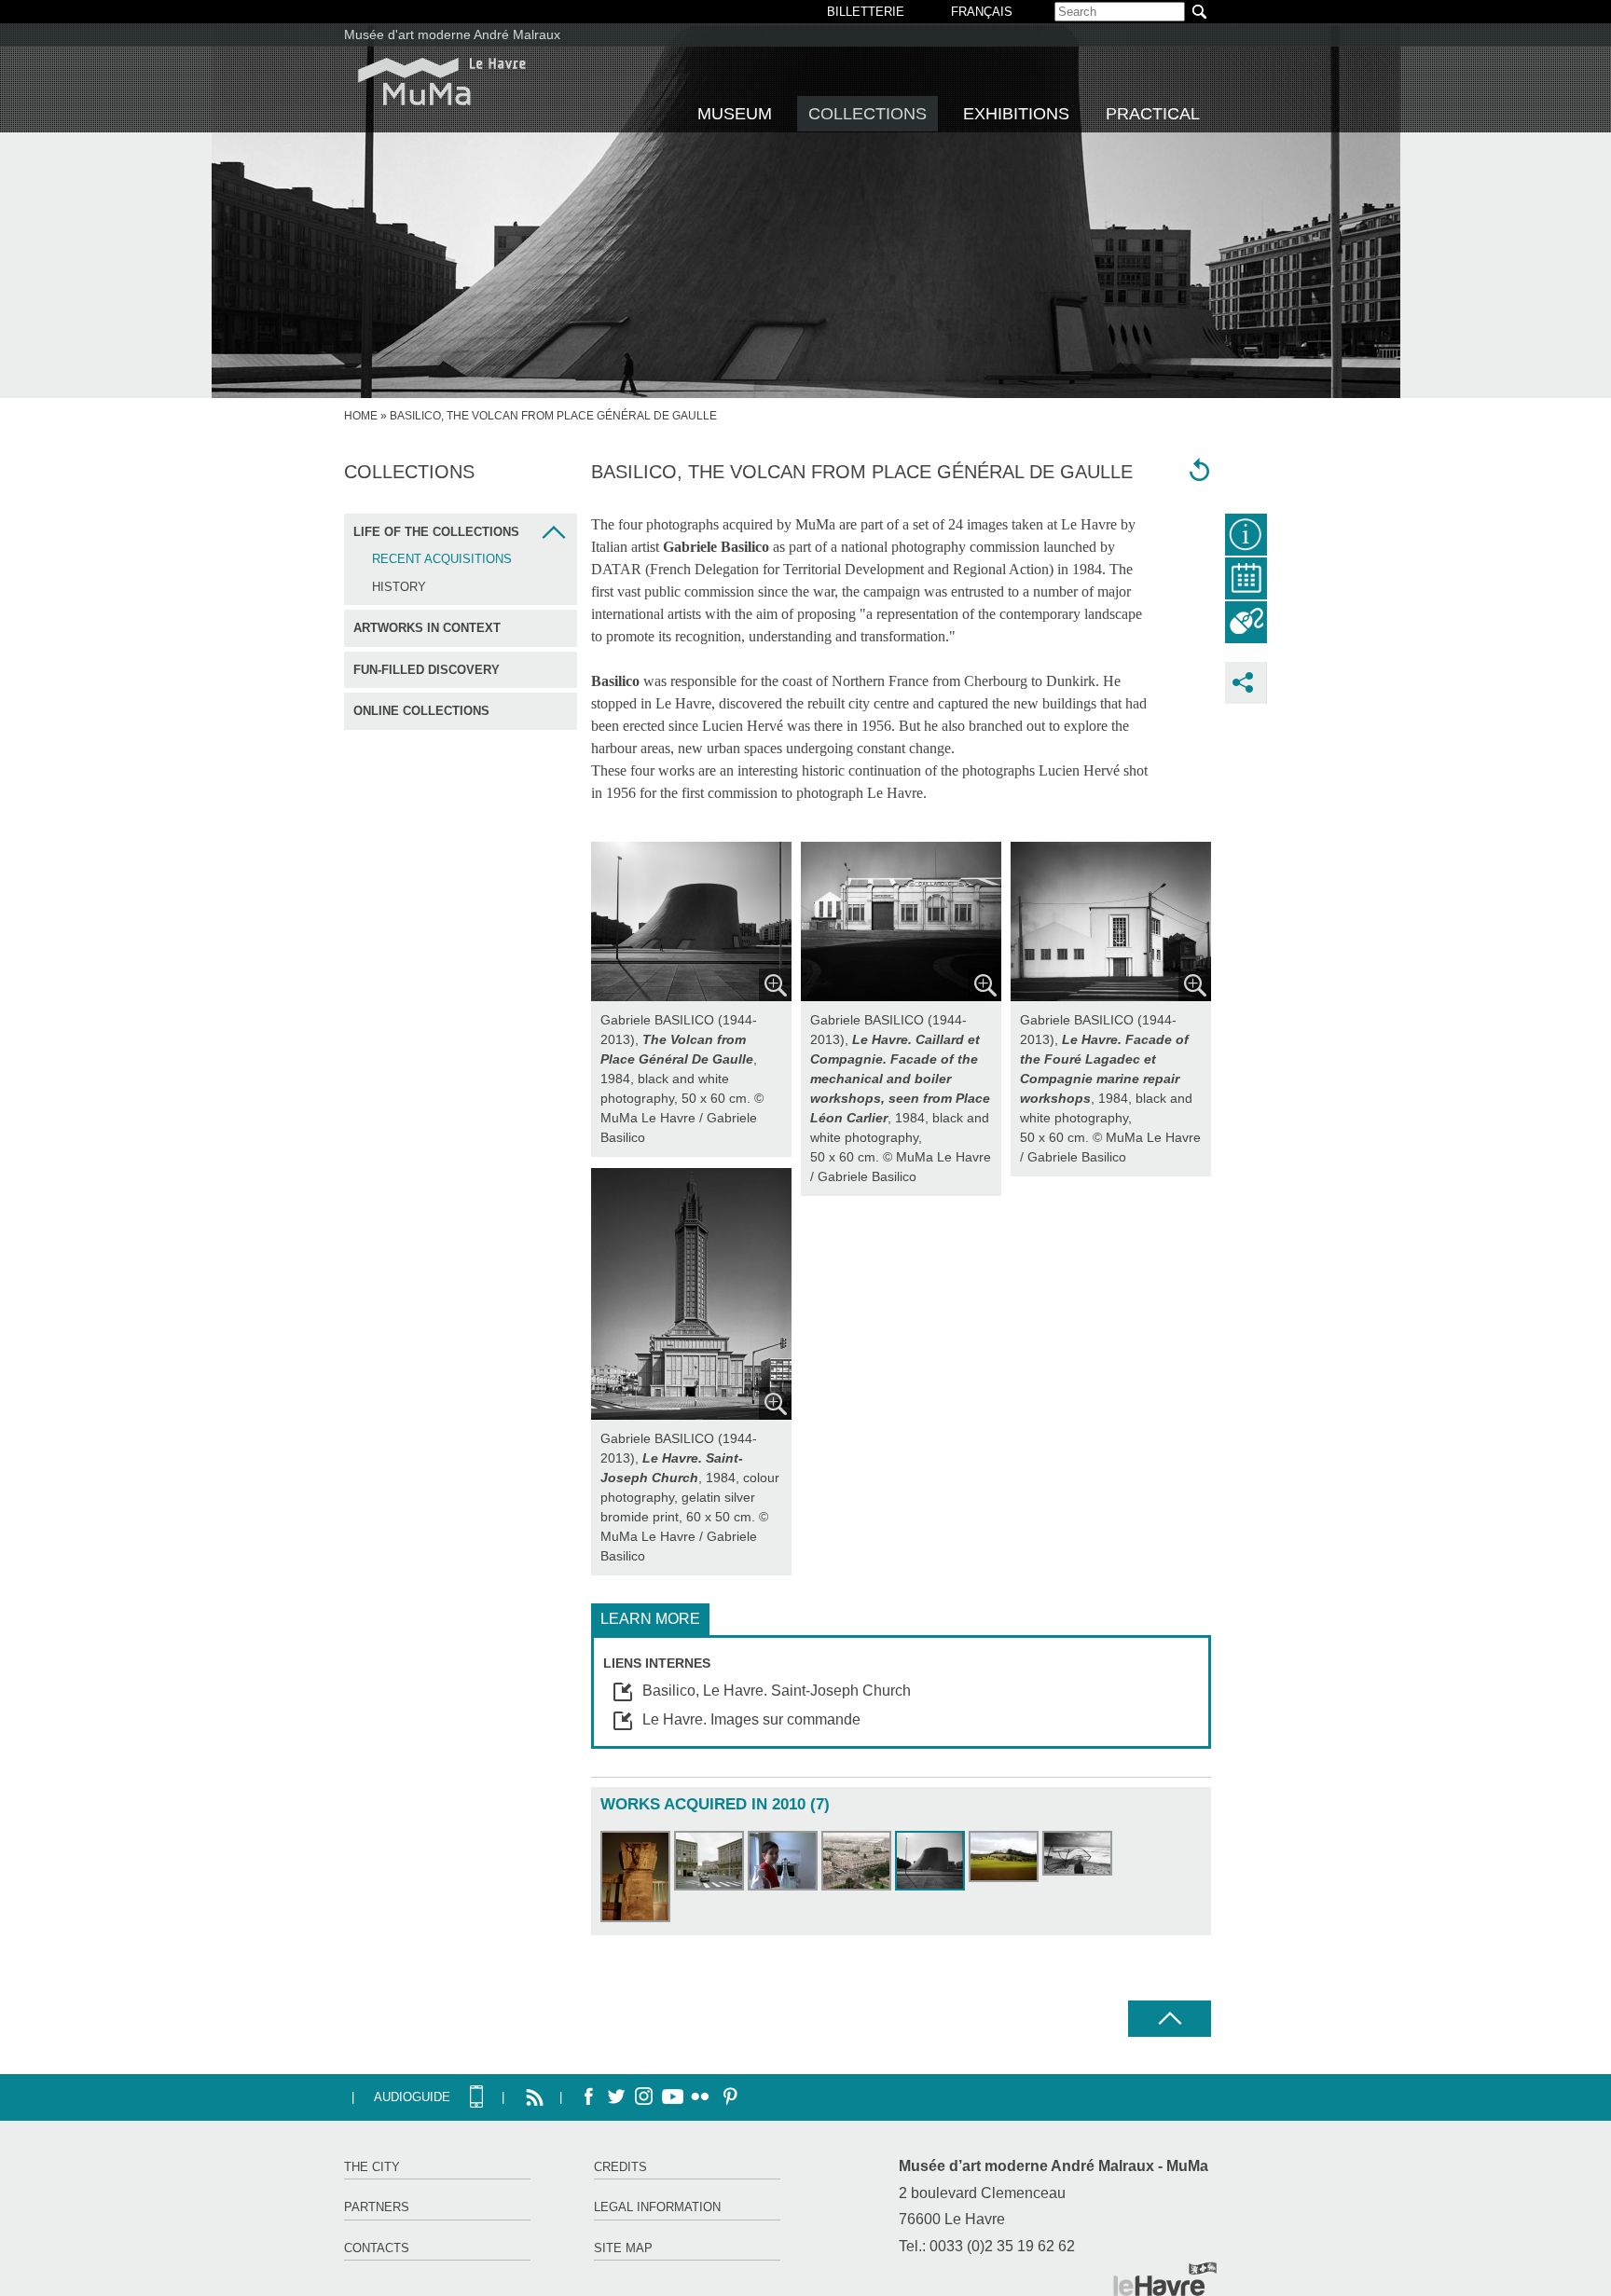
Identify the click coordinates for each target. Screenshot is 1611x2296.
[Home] (442, 82)
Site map (623, 2248)
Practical (1153, 114)
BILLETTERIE (866, 12)
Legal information (657, 2207)
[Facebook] (588, 2097)
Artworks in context (427, 628)
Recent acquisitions (442, 559)
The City (372, 2167)
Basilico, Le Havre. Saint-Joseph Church (777, 1691)
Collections (867, 114)
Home (361, 416)
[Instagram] (644, 2097)
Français (982, 12)
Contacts (377, 2248)
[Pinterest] (728, 2097)
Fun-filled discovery (427, 670)
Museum (735, 114)
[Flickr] (700, 2097)
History (399, 587)
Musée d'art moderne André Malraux (452, 34)
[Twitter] (616, 2097)
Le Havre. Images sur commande (751, 1719)
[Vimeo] (672, 2097)
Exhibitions (1016, 114)
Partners (377, 2207)
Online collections (421, 711)
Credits (620, 2167)
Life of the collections (436, 532)
